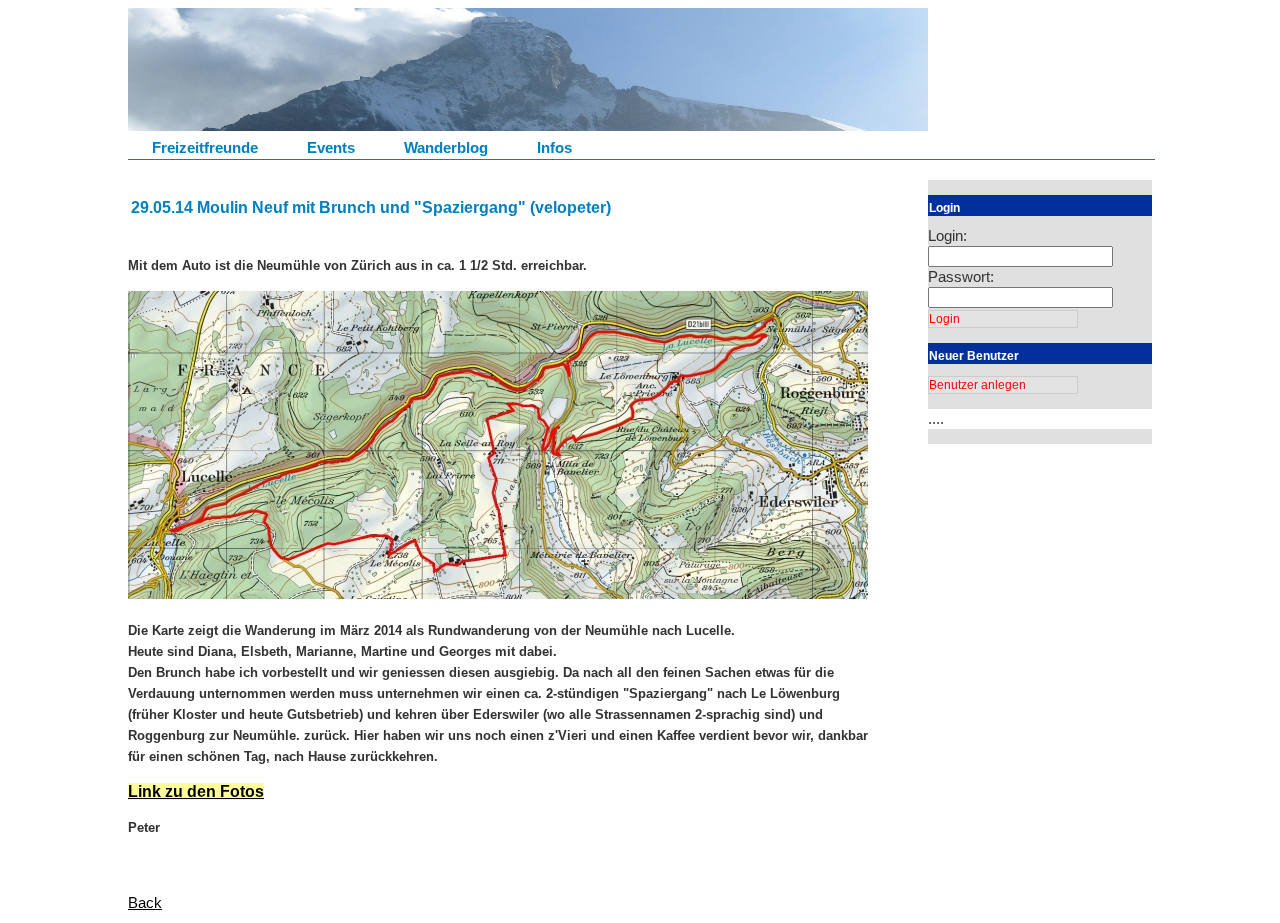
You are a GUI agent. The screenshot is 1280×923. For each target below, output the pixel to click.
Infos (554, 147)
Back (145, 902)
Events (331, 147)
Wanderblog (446, 147)
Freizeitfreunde (205, 147)
